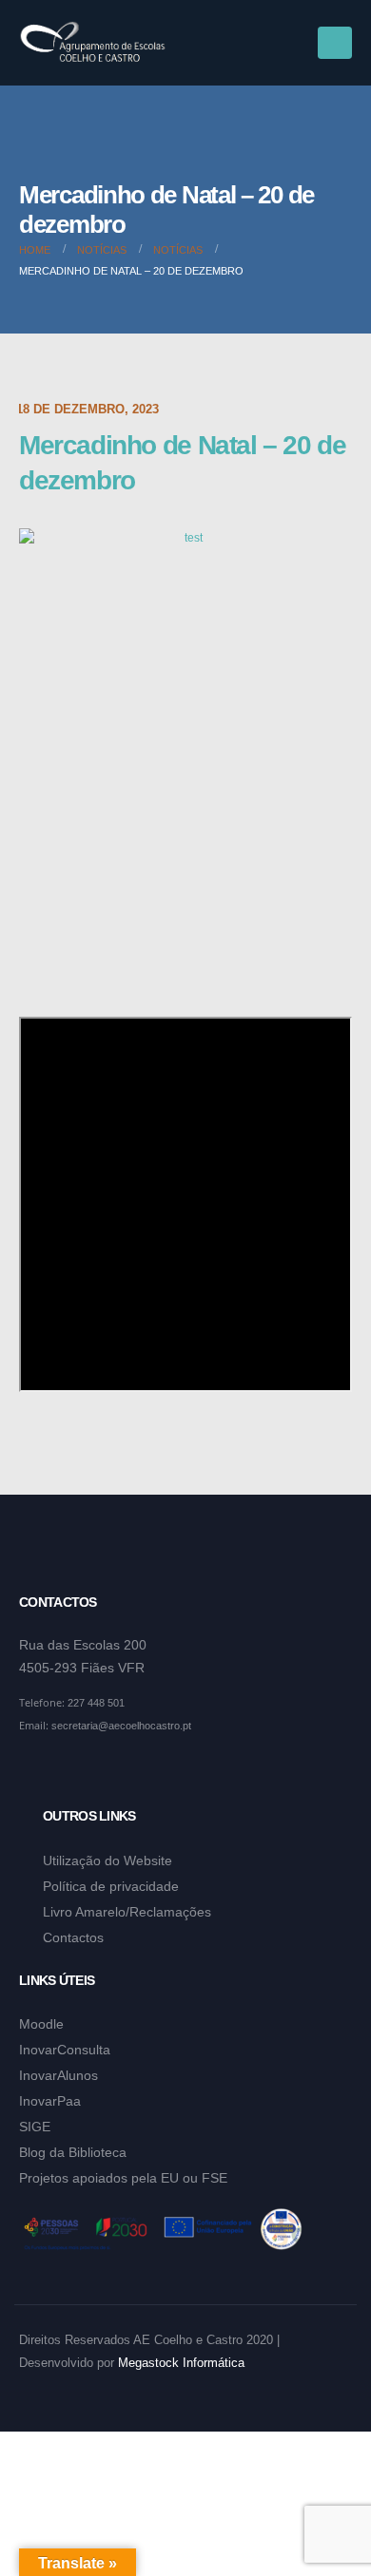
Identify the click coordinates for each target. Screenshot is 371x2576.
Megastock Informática (181, 2363)
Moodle (41, 2024)
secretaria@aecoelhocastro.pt (121, 1726)
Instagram (71, 1772)
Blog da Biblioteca (73, 2152)
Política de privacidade (111, 1886)
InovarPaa (50, 2101)
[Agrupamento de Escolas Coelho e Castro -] (93, 43)
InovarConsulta (65, 2050)
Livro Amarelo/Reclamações (127, 1912)
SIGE (35, 2127)
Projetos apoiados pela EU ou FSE (123, 2178)
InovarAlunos (59, 2075)
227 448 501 (96, 1703)
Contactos (73, 1937)
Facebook (35, 1772)
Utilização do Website (107, 1860)
